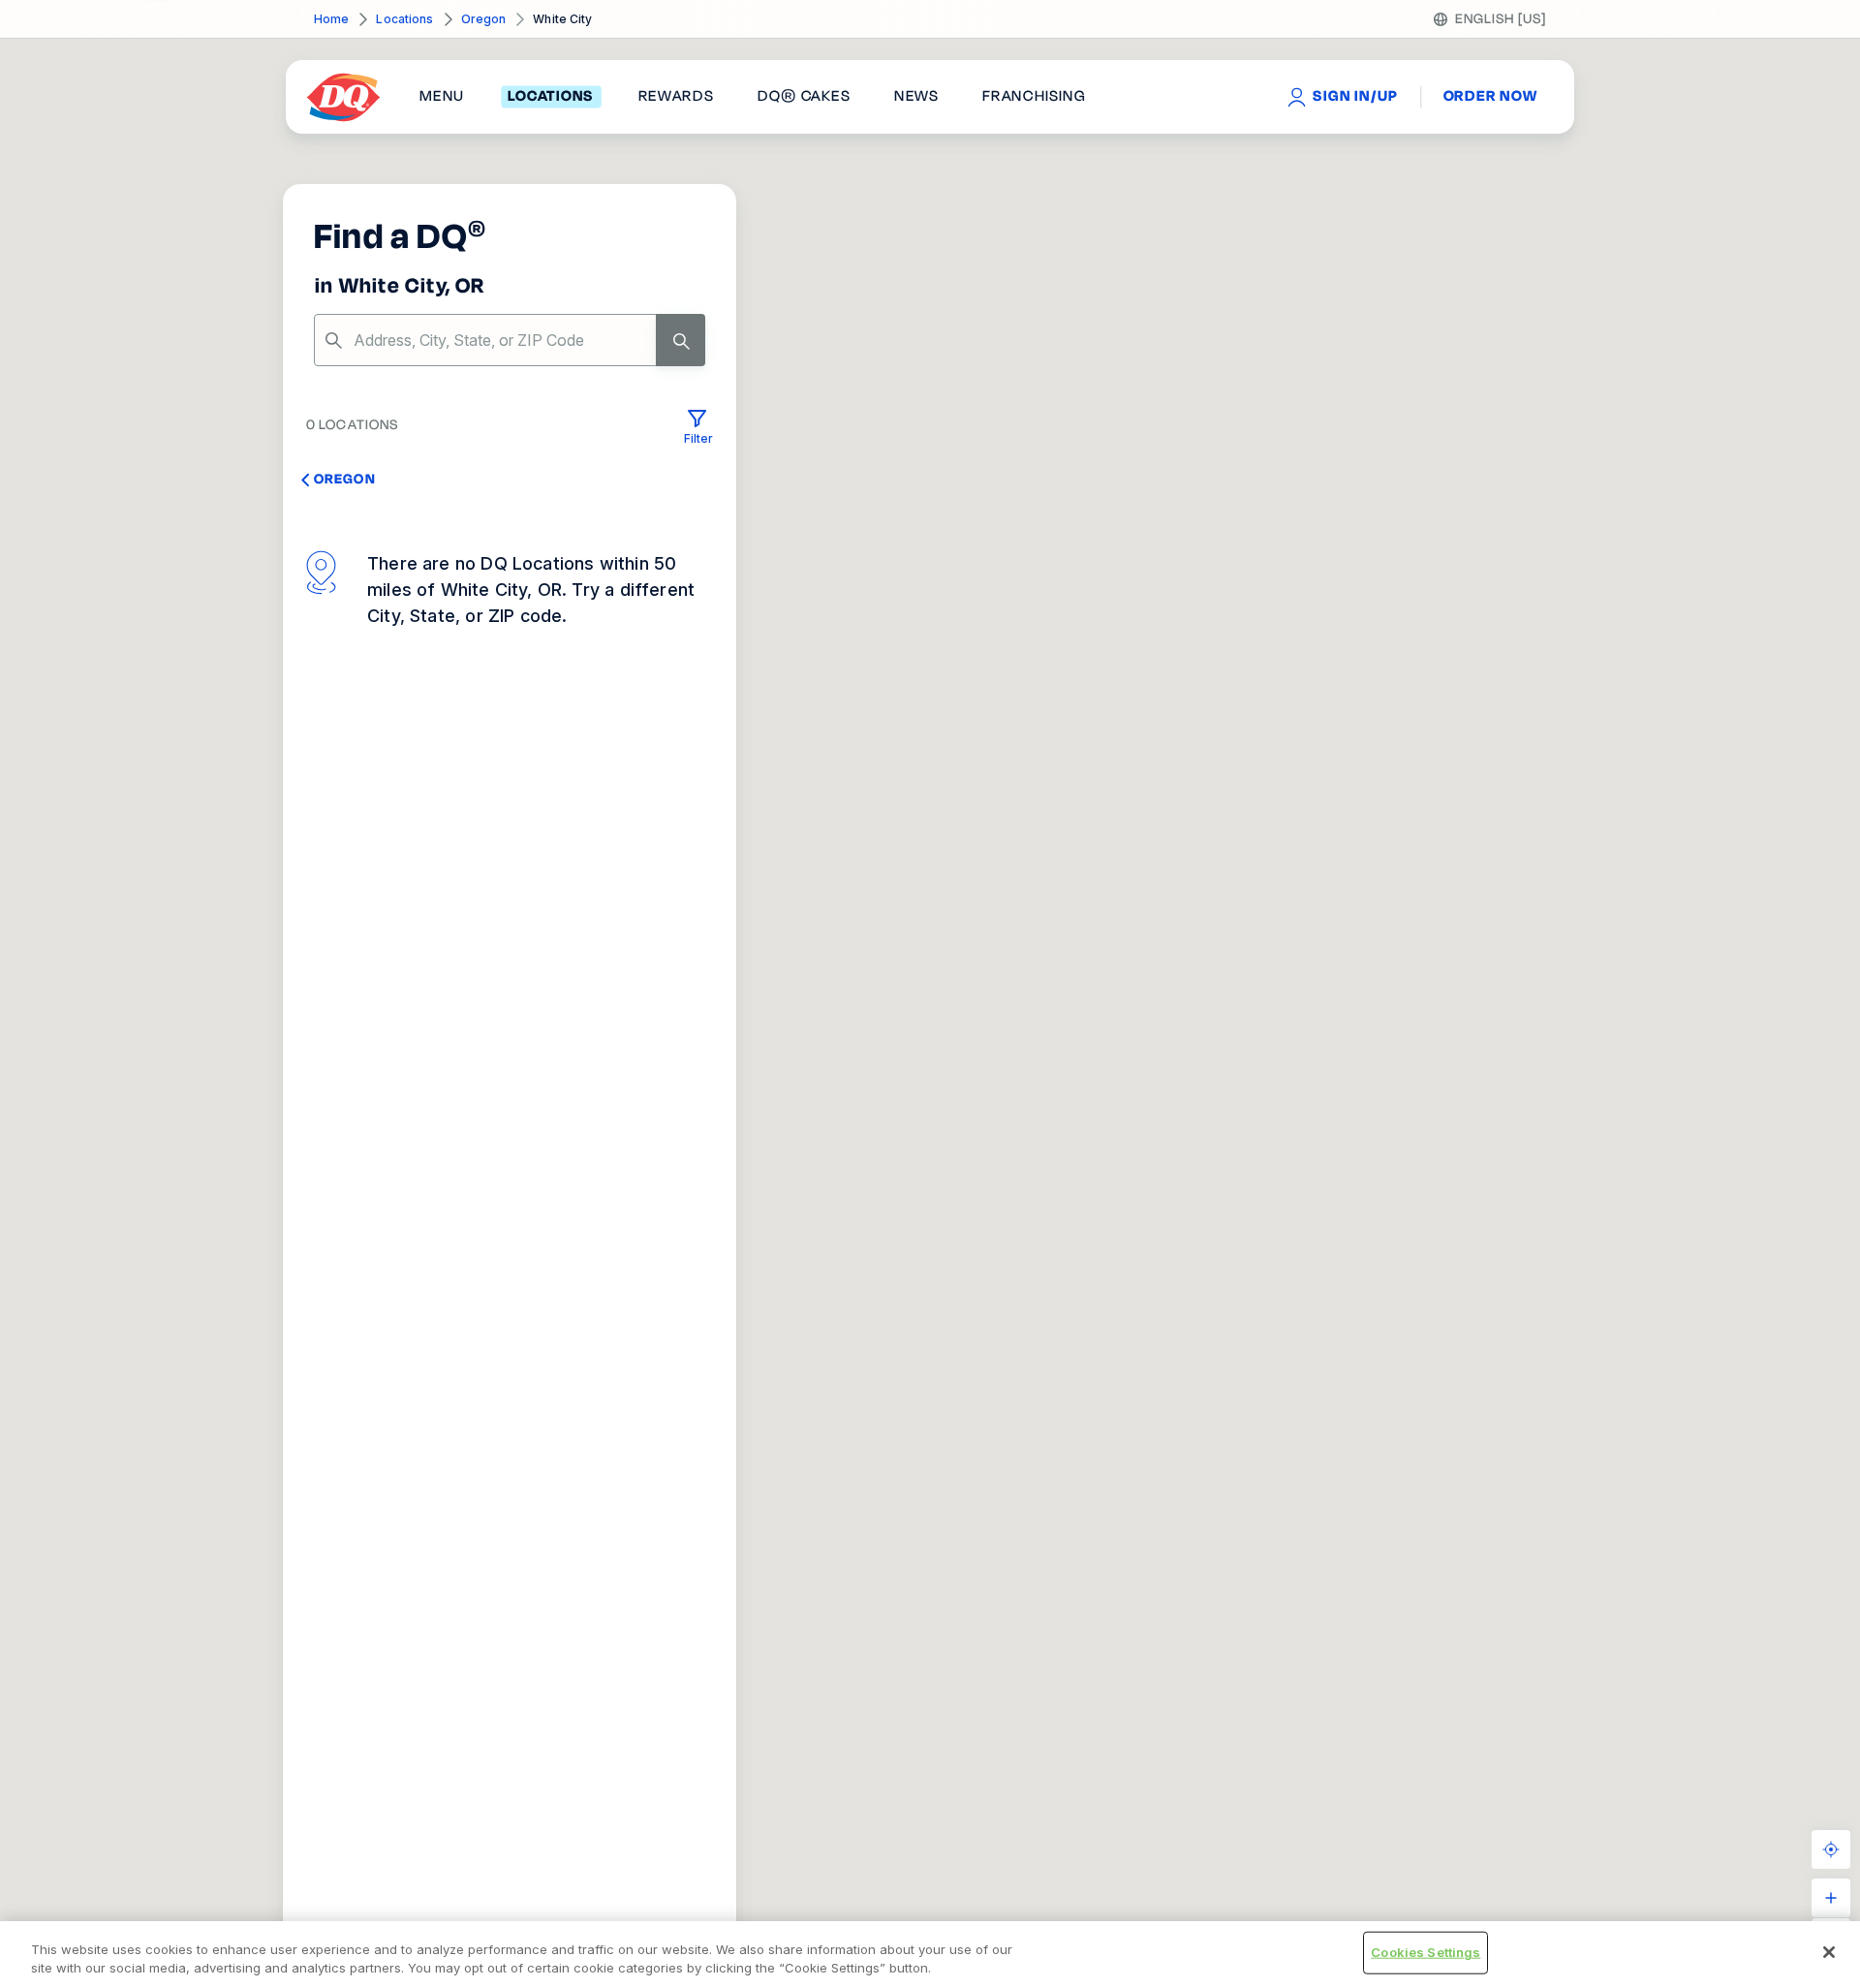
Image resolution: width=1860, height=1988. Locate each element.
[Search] (681, 340)
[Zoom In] (1831, 1898)
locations (551, 97)
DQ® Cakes (804, 97)
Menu (442, 97)
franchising (1034, 97)
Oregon (484, 19)
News (916, 97)
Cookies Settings (1426, 1952)
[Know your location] (1831, 1849)
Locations (404, 19)
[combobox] (510, 340)
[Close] (1829, 1952)
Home (331, 19)
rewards (676, 97)
